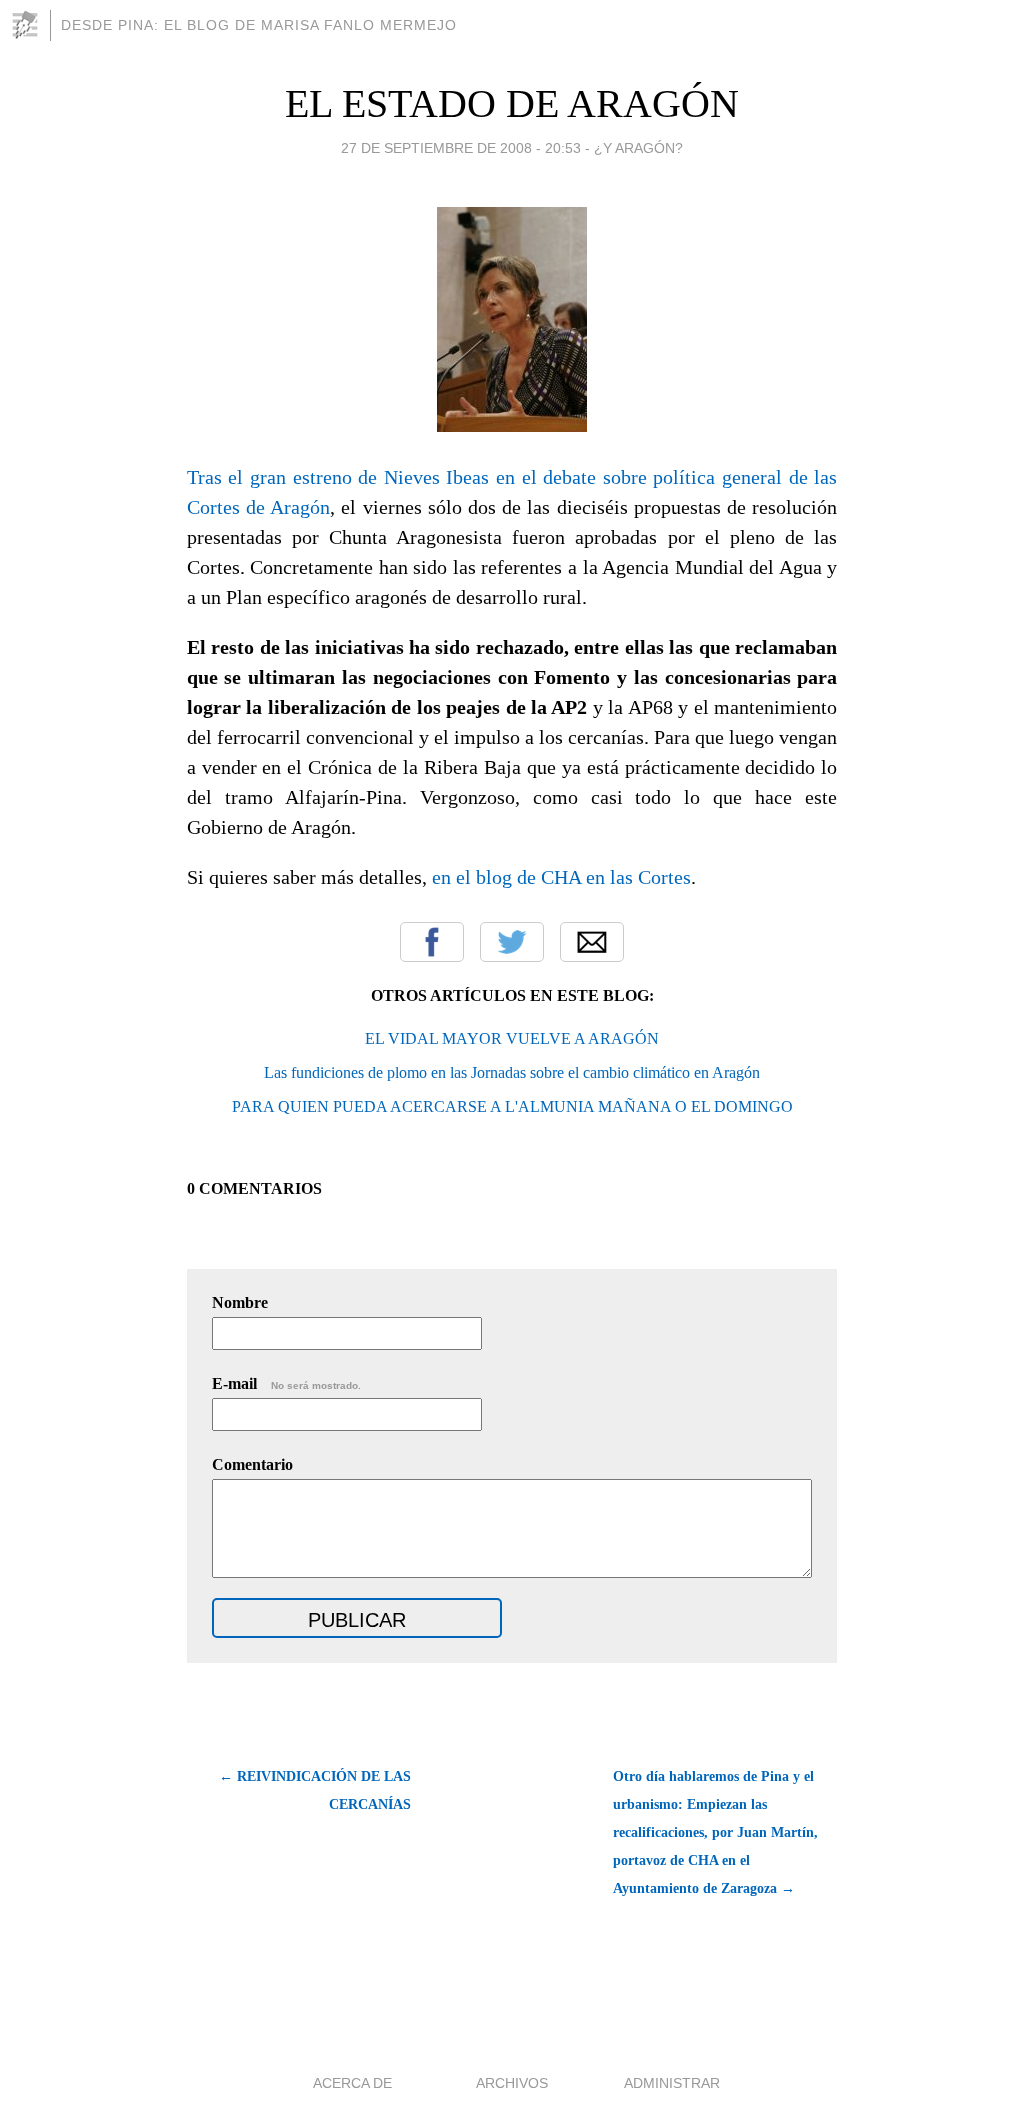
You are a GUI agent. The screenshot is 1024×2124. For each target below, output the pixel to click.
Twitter (512, 942)
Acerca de (352, 2083)
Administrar (672, 2083)
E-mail (286, 1383)
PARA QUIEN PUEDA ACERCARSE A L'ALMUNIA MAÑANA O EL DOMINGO (512, 1106)
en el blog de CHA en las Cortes (561, 877)
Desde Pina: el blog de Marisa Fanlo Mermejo (259, 25)
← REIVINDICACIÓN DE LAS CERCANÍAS (315, 1790)
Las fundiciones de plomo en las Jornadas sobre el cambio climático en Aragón (512, 1072)
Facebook (432, 942)
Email (592, 942)
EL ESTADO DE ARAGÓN (512, 103)
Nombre (240, 1302)
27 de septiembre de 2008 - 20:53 (461, 148)
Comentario (252, 1464)
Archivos (512, 2083)
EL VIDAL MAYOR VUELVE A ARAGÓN (512, 1038)
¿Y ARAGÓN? (638, 148)
